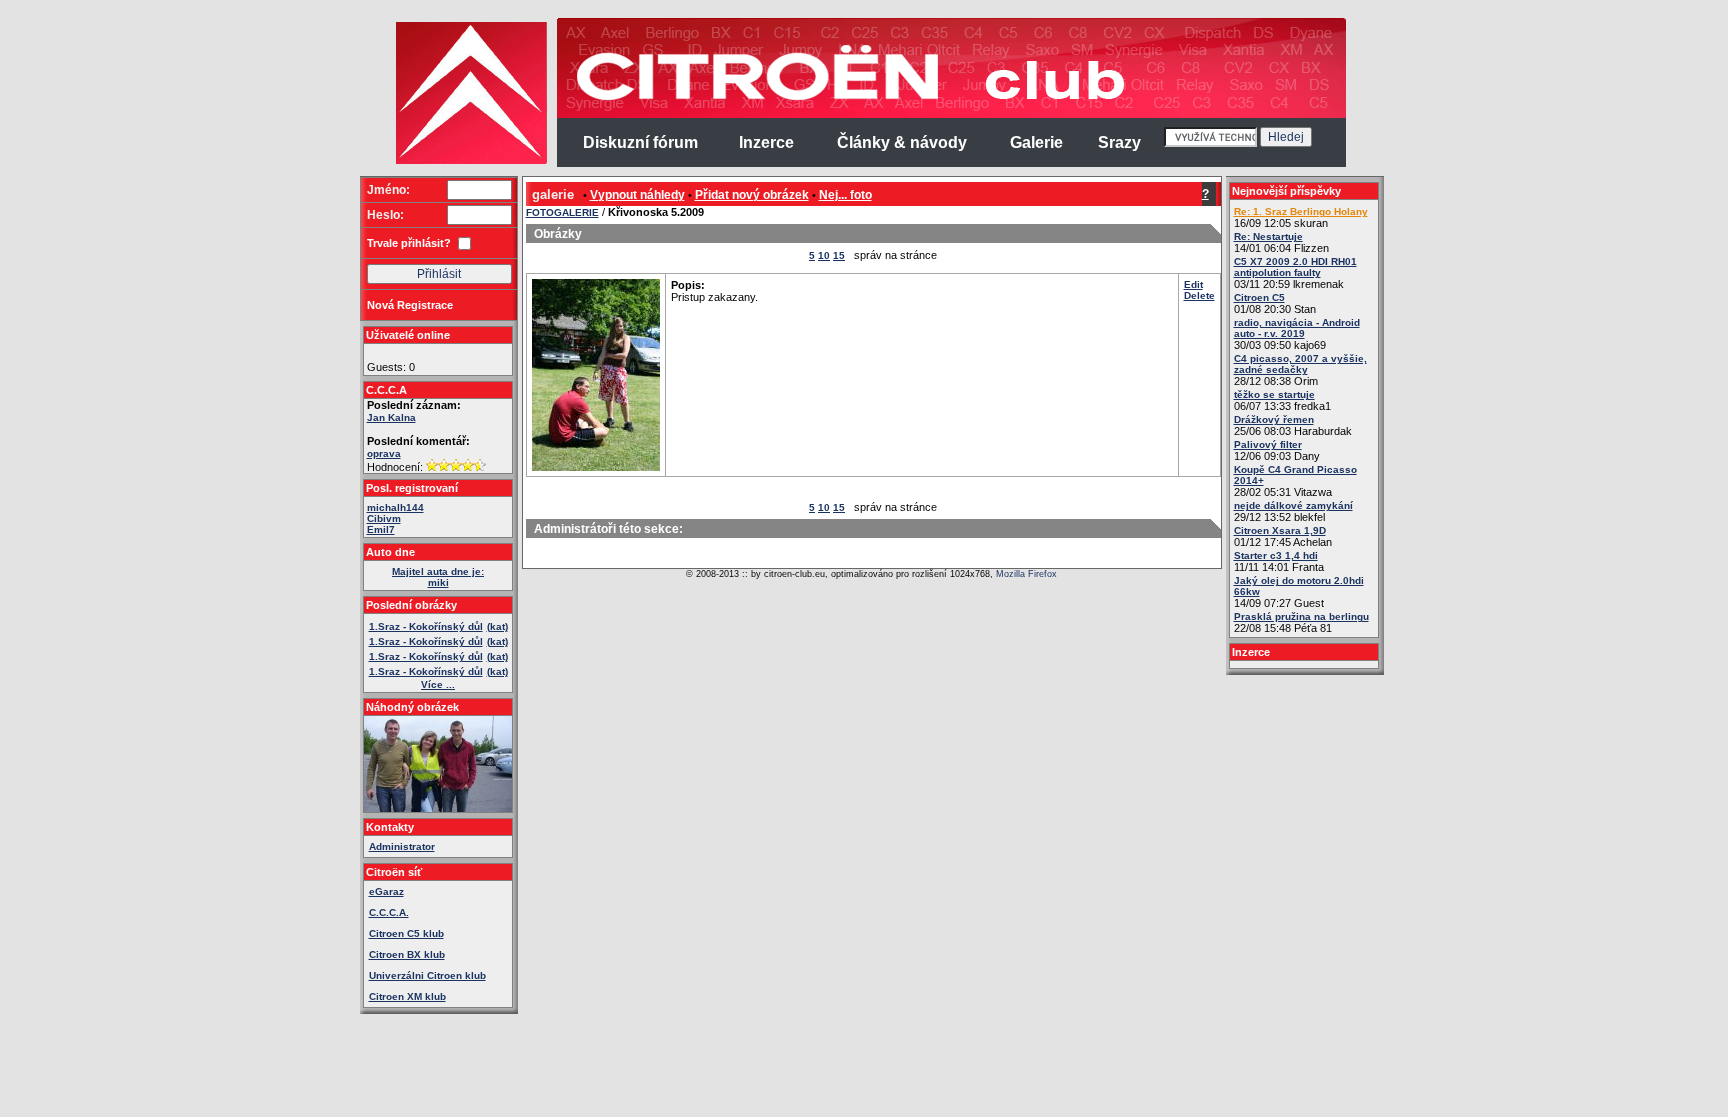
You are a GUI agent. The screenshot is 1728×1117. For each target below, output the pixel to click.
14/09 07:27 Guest (1299, 592)
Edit (1193, 284)
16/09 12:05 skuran (1301, 217)
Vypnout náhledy (637, 195)
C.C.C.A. (389, 912)
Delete (1199, 295)
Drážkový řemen (1274, 419)
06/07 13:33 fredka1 (1282, 400)
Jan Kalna (391, 417)
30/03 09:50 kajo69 (1297, 334)
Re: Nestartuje (1268, 236)
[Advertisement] (282, 320)
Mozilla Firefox (1026, 574)
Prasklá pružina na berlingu (1301, 616)
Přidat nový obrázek (752, 195)
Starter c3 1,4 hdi (1276, 555)
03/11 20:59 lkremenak (1295, 273)
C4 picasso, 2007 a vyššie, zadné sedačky (1300, 364)
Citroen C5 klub (406, 933)
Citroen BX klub (407, 954)
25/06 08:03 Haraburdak (1293, 425)
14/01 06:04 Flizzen (1281, 242)
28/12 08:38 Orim (1300, 370)
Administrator (402, 846)
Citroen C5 (1259, 297)
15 (839, 255)
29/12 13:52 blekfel (1293, 511)
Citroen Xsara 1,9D (1280, 530)
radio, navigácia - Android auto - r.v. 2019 (1297, 328)
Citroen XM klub (407, 996)
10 (824, 255)
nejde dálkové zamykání (1293, 505)
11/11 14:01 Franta (1279, 561)
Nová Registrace (410, 305)
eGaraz (386, 891)
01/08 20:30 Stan (1275, 303)
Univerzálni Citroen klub (427, 975)
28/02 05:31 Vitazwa (1295, 481)
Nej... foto (845, 195)
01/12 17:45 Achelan (1283, 536)
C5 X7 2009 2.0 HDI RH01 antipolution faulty (1295, 267)
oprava (384, 453)
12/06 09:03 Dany (1277, 450)
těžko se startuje (1274, 394)
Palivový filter (1268, 444)
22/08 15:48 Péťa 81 (1301, 622)
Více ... (438, 684)
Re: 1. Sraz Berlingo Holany (1301, 211)
